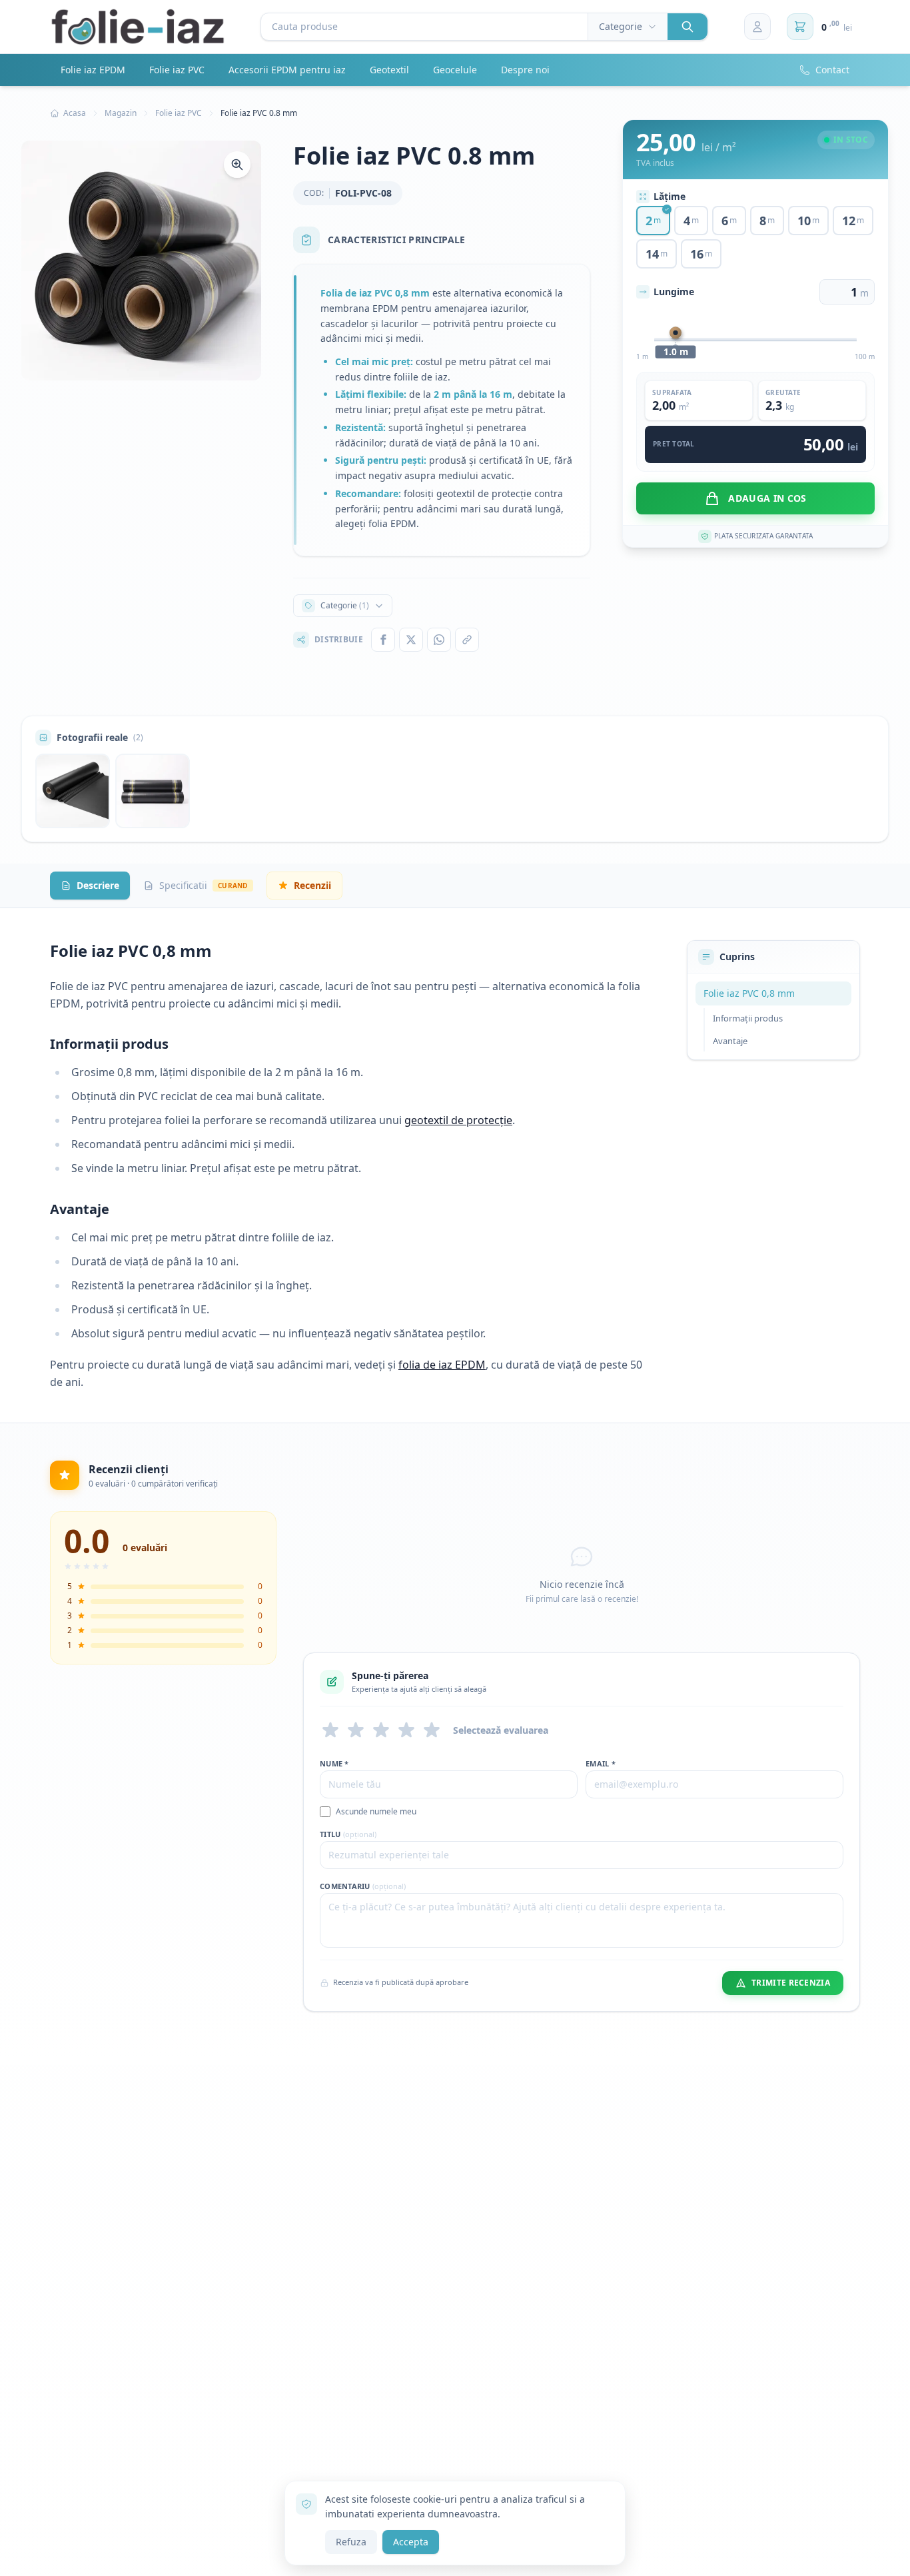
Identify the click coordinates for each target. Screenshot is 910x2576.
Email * (601, 1763)
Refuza (351, 2542)
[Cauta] (687, 27)
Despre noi (525, 70)
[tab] (90, 886)
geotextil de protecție (458, 1120)
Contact (832, 70)
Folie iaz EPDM (93, 70)
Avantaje (730, 1041)
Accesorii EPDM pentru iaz (287, 70)
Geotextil (389, 70)
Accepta (411, 2542)
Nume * (334, 1763)
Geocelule (455, 70)
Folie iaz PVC (177, 70)
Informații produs (748, 1018)
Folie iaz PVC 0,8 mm (749, 993)
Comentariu (363, 1886)
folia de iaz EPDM (442, 1365)
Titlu (348, 1834)
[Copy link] (467, 640)
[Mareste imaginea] (237, 165)
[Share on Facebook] (383, 640)
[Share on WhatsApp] (439, 640)
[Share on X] (411, 640)
